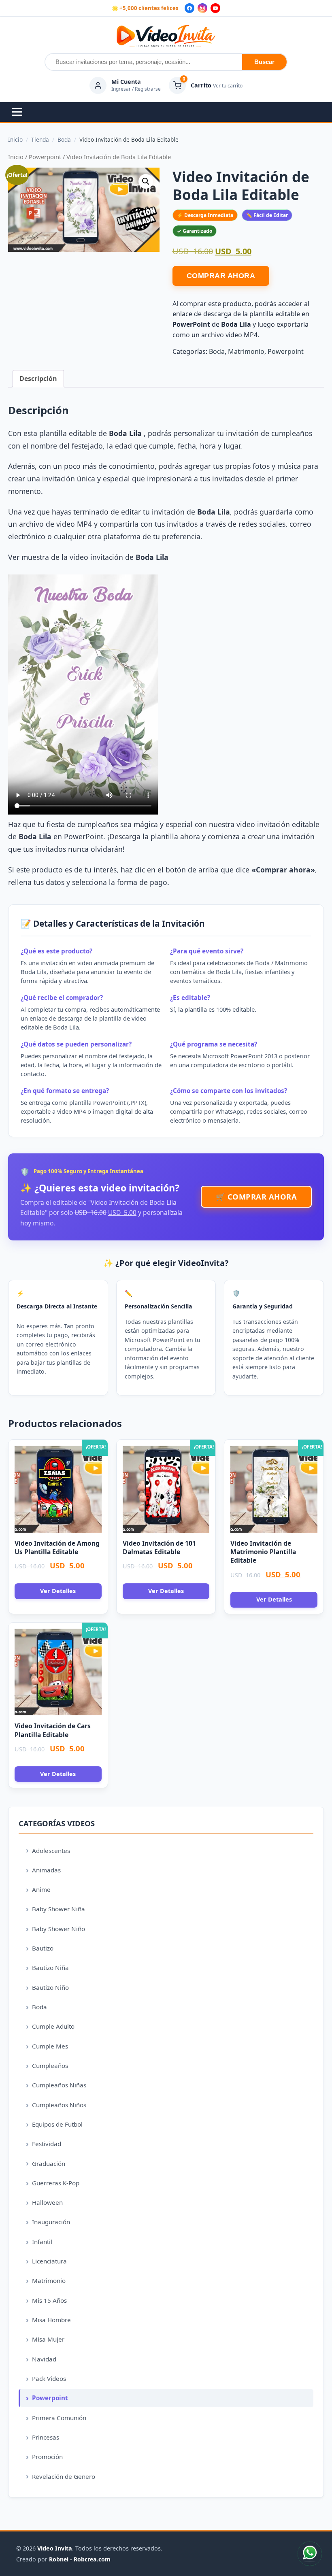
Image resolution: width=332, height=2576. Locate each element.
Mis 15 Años (49, 2300)
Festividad (47, 2144)
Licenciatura (49, 2261)
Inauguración (51, 2222)
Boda (217, 351)
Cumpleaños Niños (59, 2105)
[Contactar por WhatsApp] (310, 2554)
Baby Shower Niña (59, 1909)
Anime (41, 1889)
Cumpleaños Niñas (59, 2085)
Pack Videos (49, 2378)
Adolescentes (51, 1851)
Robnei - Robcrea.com (80, 2559)
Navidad (44, 2359)
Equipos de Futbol (57, 2124)
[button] (146, 181)
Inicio (16, 157)
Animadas (46, 1870)
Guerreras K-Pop (56, 2183)
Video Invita (55, 2548)
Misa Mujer (48, 2339)
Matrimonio (246, 351)
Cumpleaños (50, 2065)
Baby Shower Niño (59, 1929)
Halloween (47, 2202)
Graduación (49, 2163)
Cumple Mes (50, 2046)
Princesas (46, 2437)
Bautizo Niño (50, 1987)
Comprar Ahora (221, 275)
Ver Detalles (58, 1591)
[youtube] (215, 8)
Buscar (264, 62)
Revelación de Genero (64, 2476)
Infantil (42, 2242)
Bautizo (43, 1948)
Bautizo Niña (50, 1968)
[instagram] (202, 8)
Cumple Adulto (53, 2026)
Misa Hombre (51, 2320)
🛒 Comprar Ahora (256, 1197)
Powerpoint (45, 157)
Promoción (47, 2457)
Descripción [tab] (38, 379)
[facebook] (189, 8)
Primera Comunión (59, 2418)
